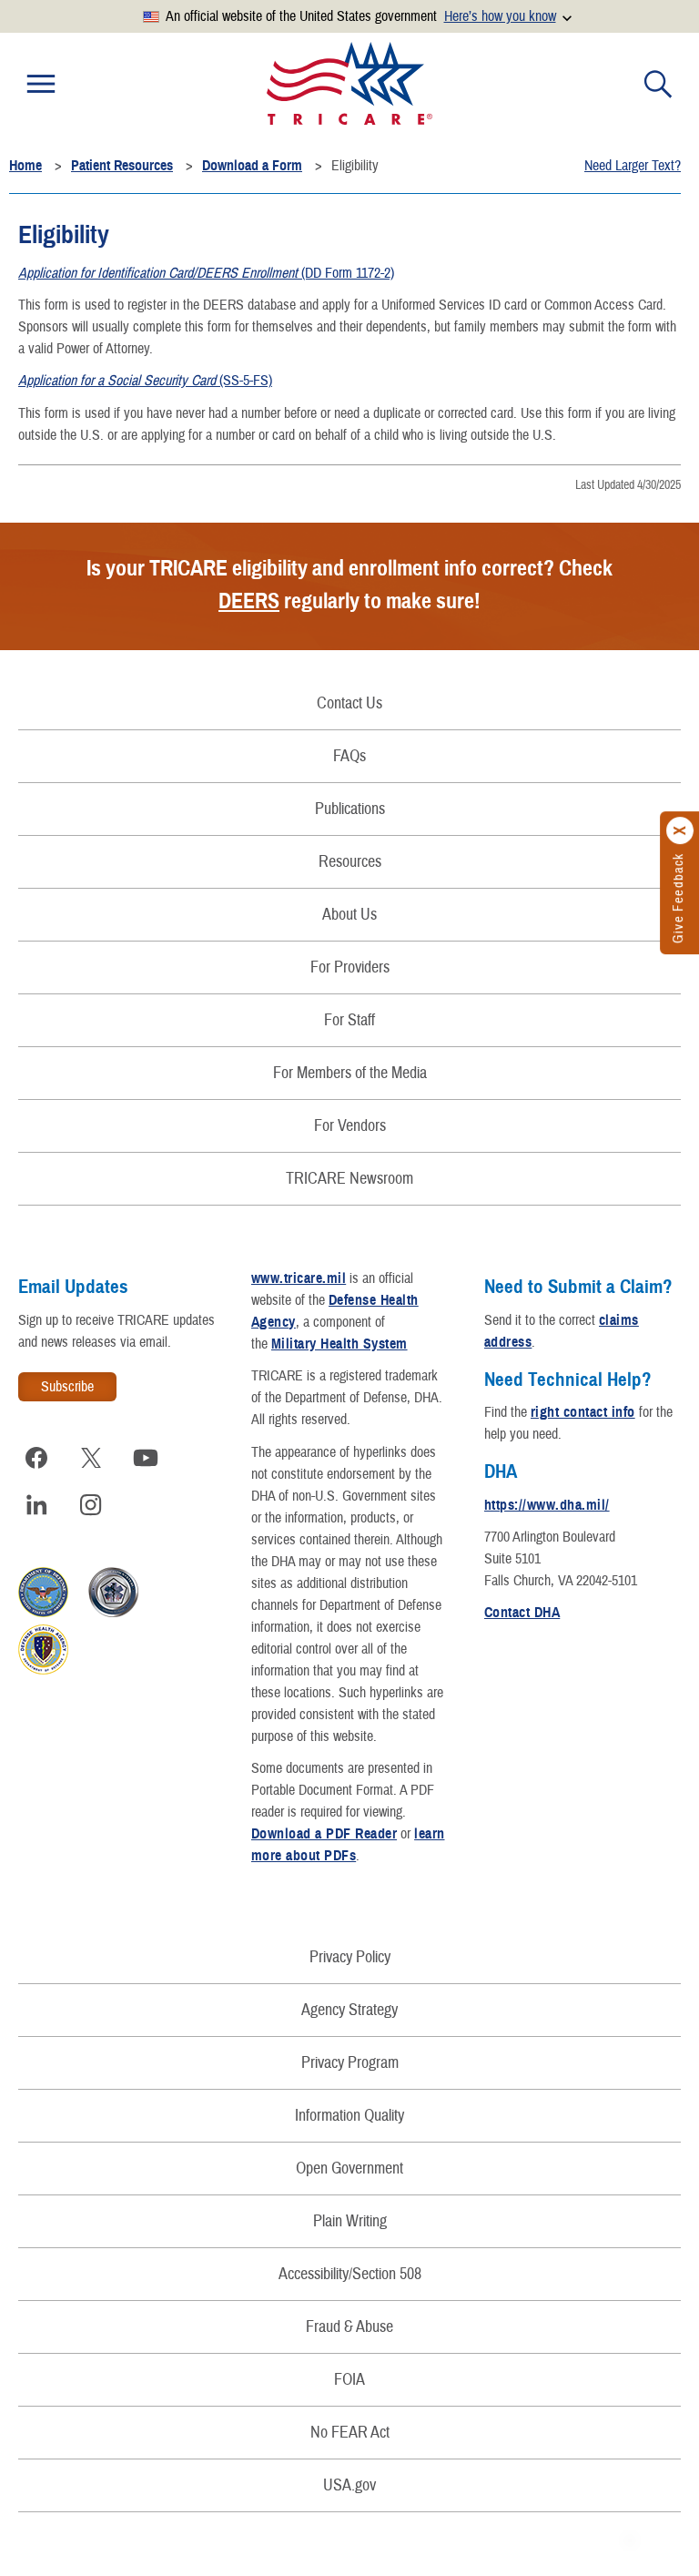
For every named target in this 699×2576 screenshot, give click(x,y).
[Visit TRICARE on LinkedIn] (36, 1505)
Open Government (349, 2169)
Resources (350, 862)
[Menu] (41, 84)
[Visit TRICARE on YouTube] (146, 1458)
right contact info (583, 1412)
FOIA (349, 2380)
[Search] (658, 84)
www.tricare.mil (299, 1278)
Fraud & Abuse (349, 2327)
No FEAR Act (350, 2433)
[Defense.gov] (43, 1613)
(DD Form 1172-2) (206, 273)
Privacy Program (350, 2063)
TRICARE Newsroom (349, 1179)
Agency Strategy (349, 2010)
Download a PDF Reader (324, 1834)
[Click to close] (681, 830)
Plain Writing (350, 2221)
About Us (349, 915)
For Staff (349, 1020)
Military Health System (339, 1344)
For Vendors (350, 1126)
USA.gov (349, 2485)
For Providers (350, 967)
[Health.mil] (113, 1613)
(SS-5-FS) (145, 381)
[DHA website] (43, 1670)
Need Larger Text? (633, 166)
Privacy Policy (350, 1957)
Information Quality (349, 2116)
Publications (350, 809)
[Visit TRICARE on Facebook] (36, 1458)
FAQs (349, 756)
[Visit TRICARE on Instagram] (91, 1505)
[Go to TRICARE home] (349, 83)
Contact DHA (522, 1613)
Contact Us (349, 703)
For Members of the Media (350, 1073)
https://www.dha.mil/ (547, 1505)
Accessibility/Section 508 (350, 2274)
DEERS (249, 601)
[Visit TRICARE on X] (91, 1458)
